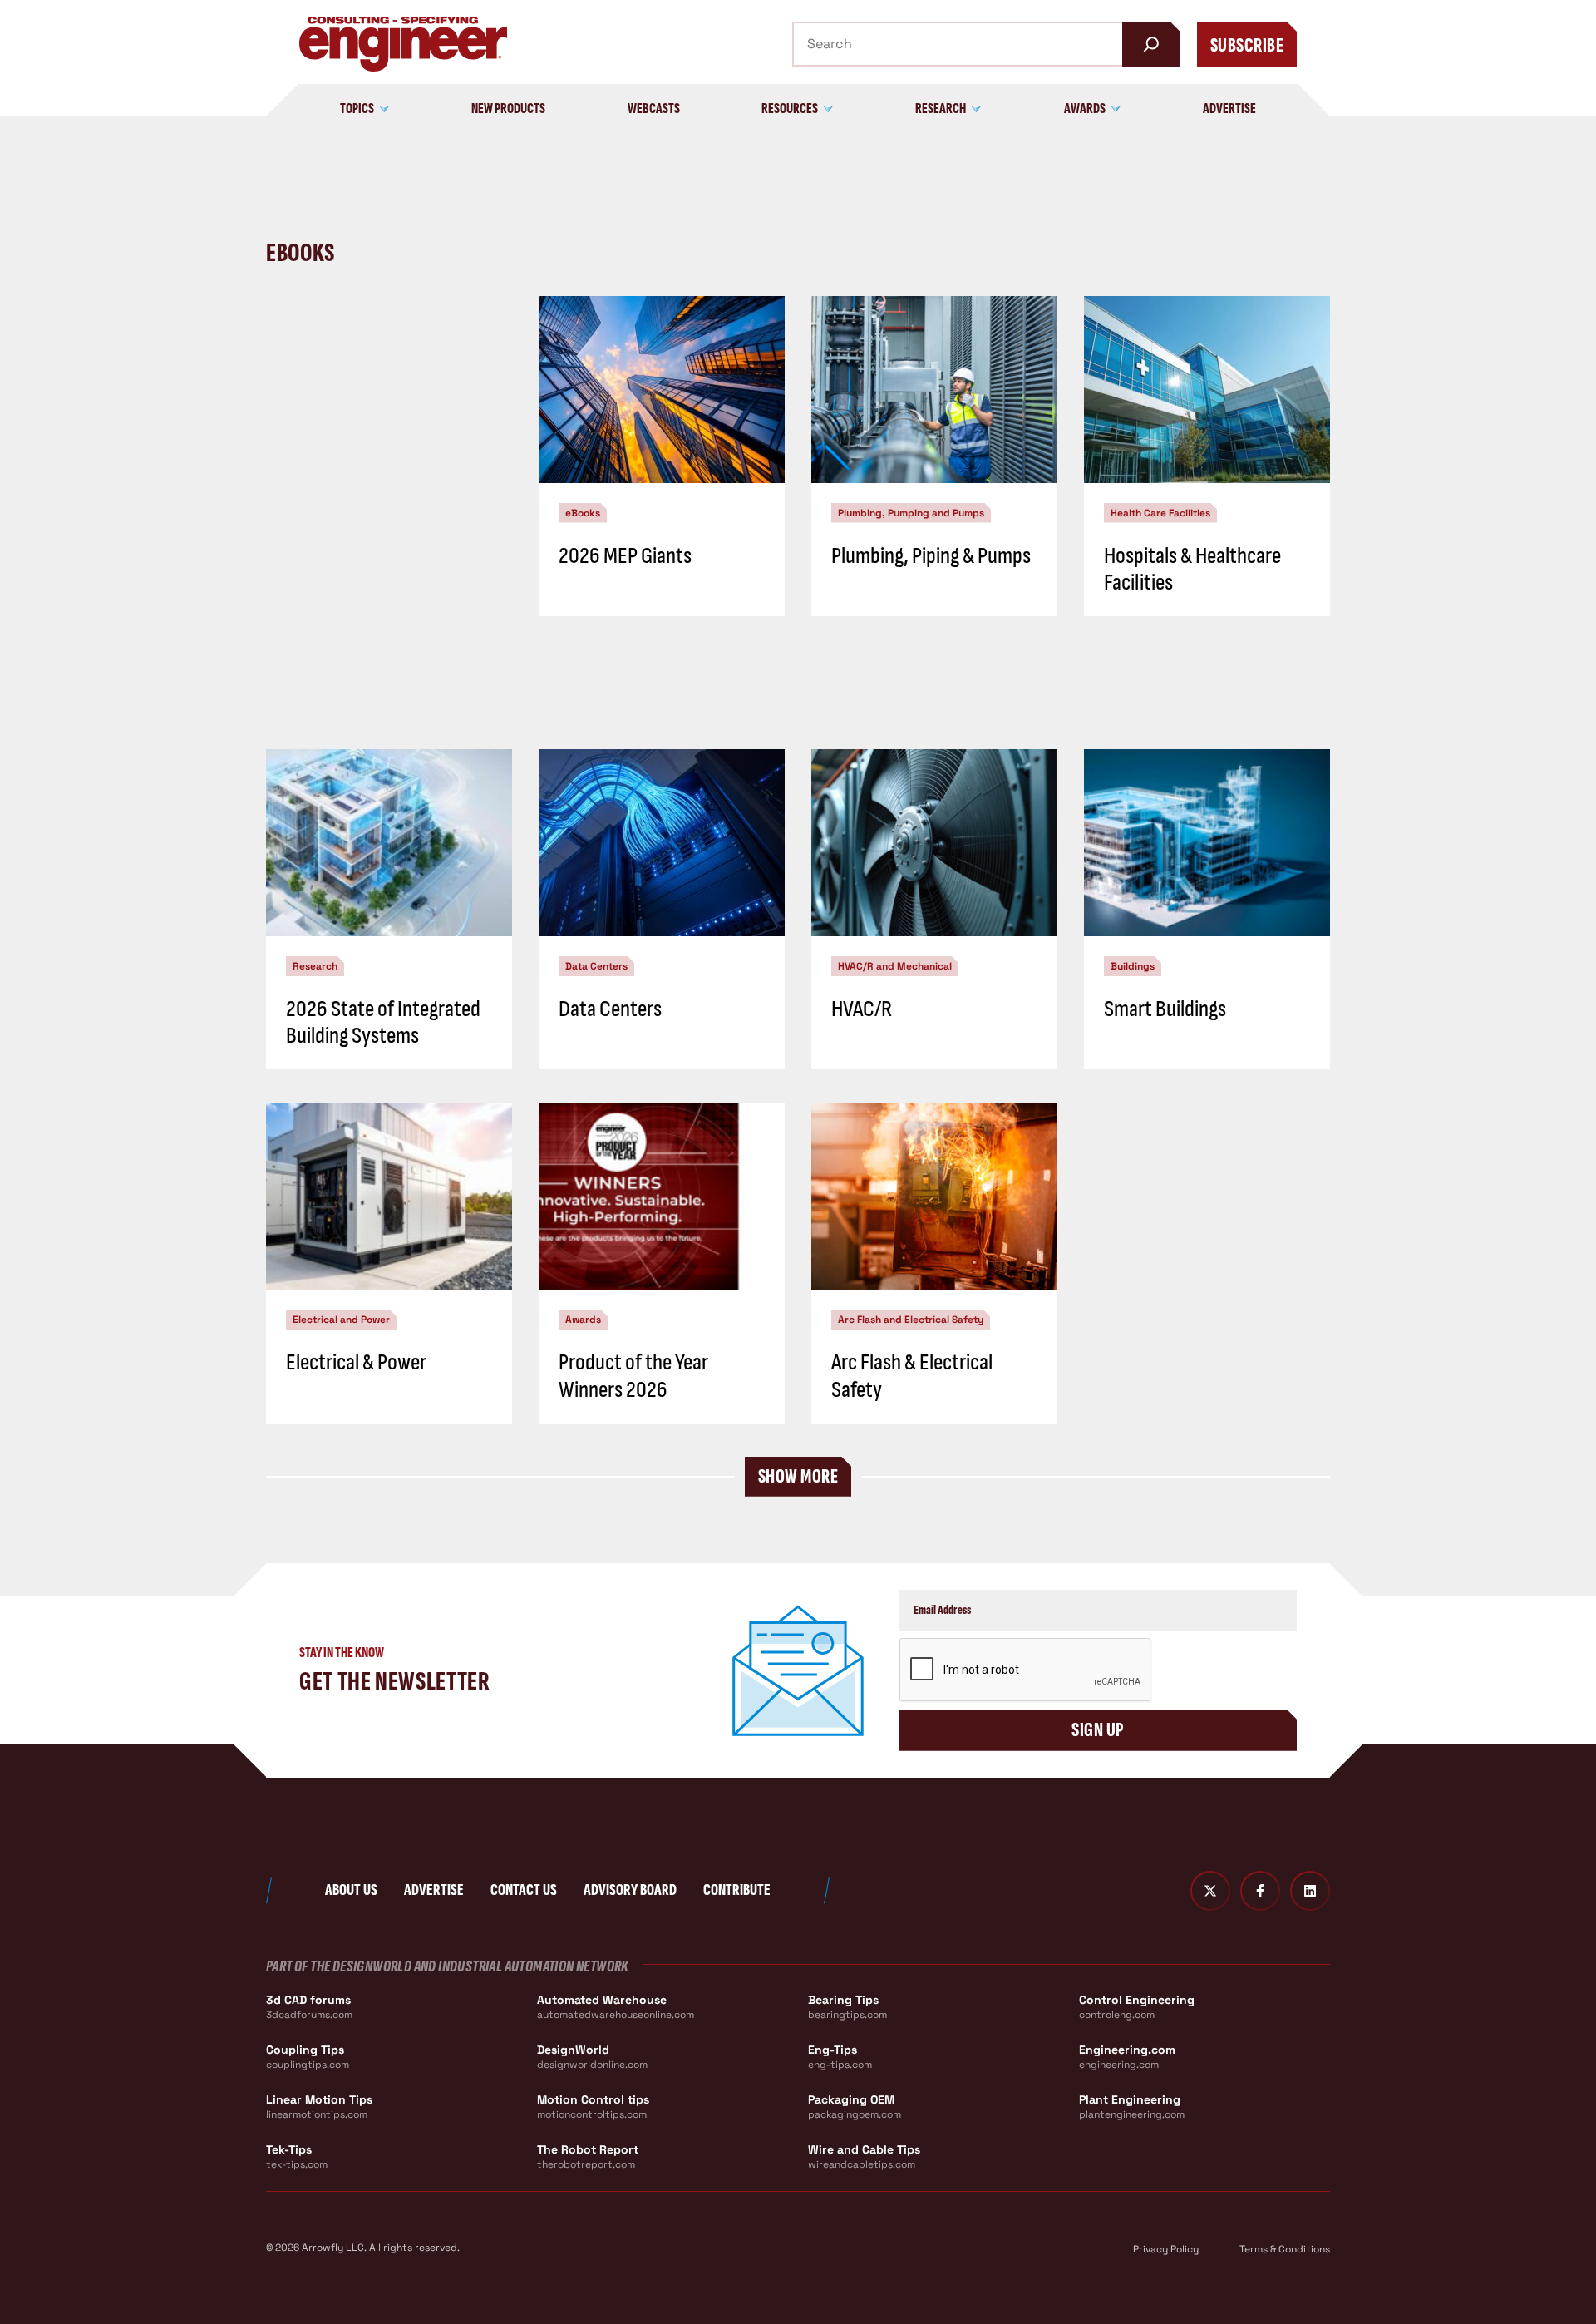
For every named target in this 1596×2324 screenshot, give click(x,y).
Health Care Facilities (1160, 513)
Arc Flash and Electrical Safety (911, 1320)
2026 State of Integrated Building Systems (383, 1022)
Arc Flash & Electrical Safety (912, 1376)
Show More (798, 1476)
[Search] (1151, 44)
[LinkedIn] (1310, 1891)
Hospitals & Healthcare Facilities (1192, 569)
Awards (583, 1320)
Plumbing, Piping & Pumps (931, 556)
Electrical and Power (341, 1320)
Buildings (1133, 966)
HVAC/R (862, 1009)
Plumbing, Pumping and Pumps (911, 513)
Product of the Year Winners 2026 (633, 1376)
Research (315, 966)
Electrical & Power (356, 1362)
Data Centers (596, 966)
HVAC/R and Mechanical (895, 966)
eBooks (583, 513)
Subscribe (1247, 45)
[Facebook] (1260, 1891)
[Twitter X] (1210, 1891)
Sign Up (1098, 1730)
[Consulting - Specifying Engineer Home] (403, 44)
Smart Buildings (1165, 1009)
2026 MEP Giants (625, 556)
